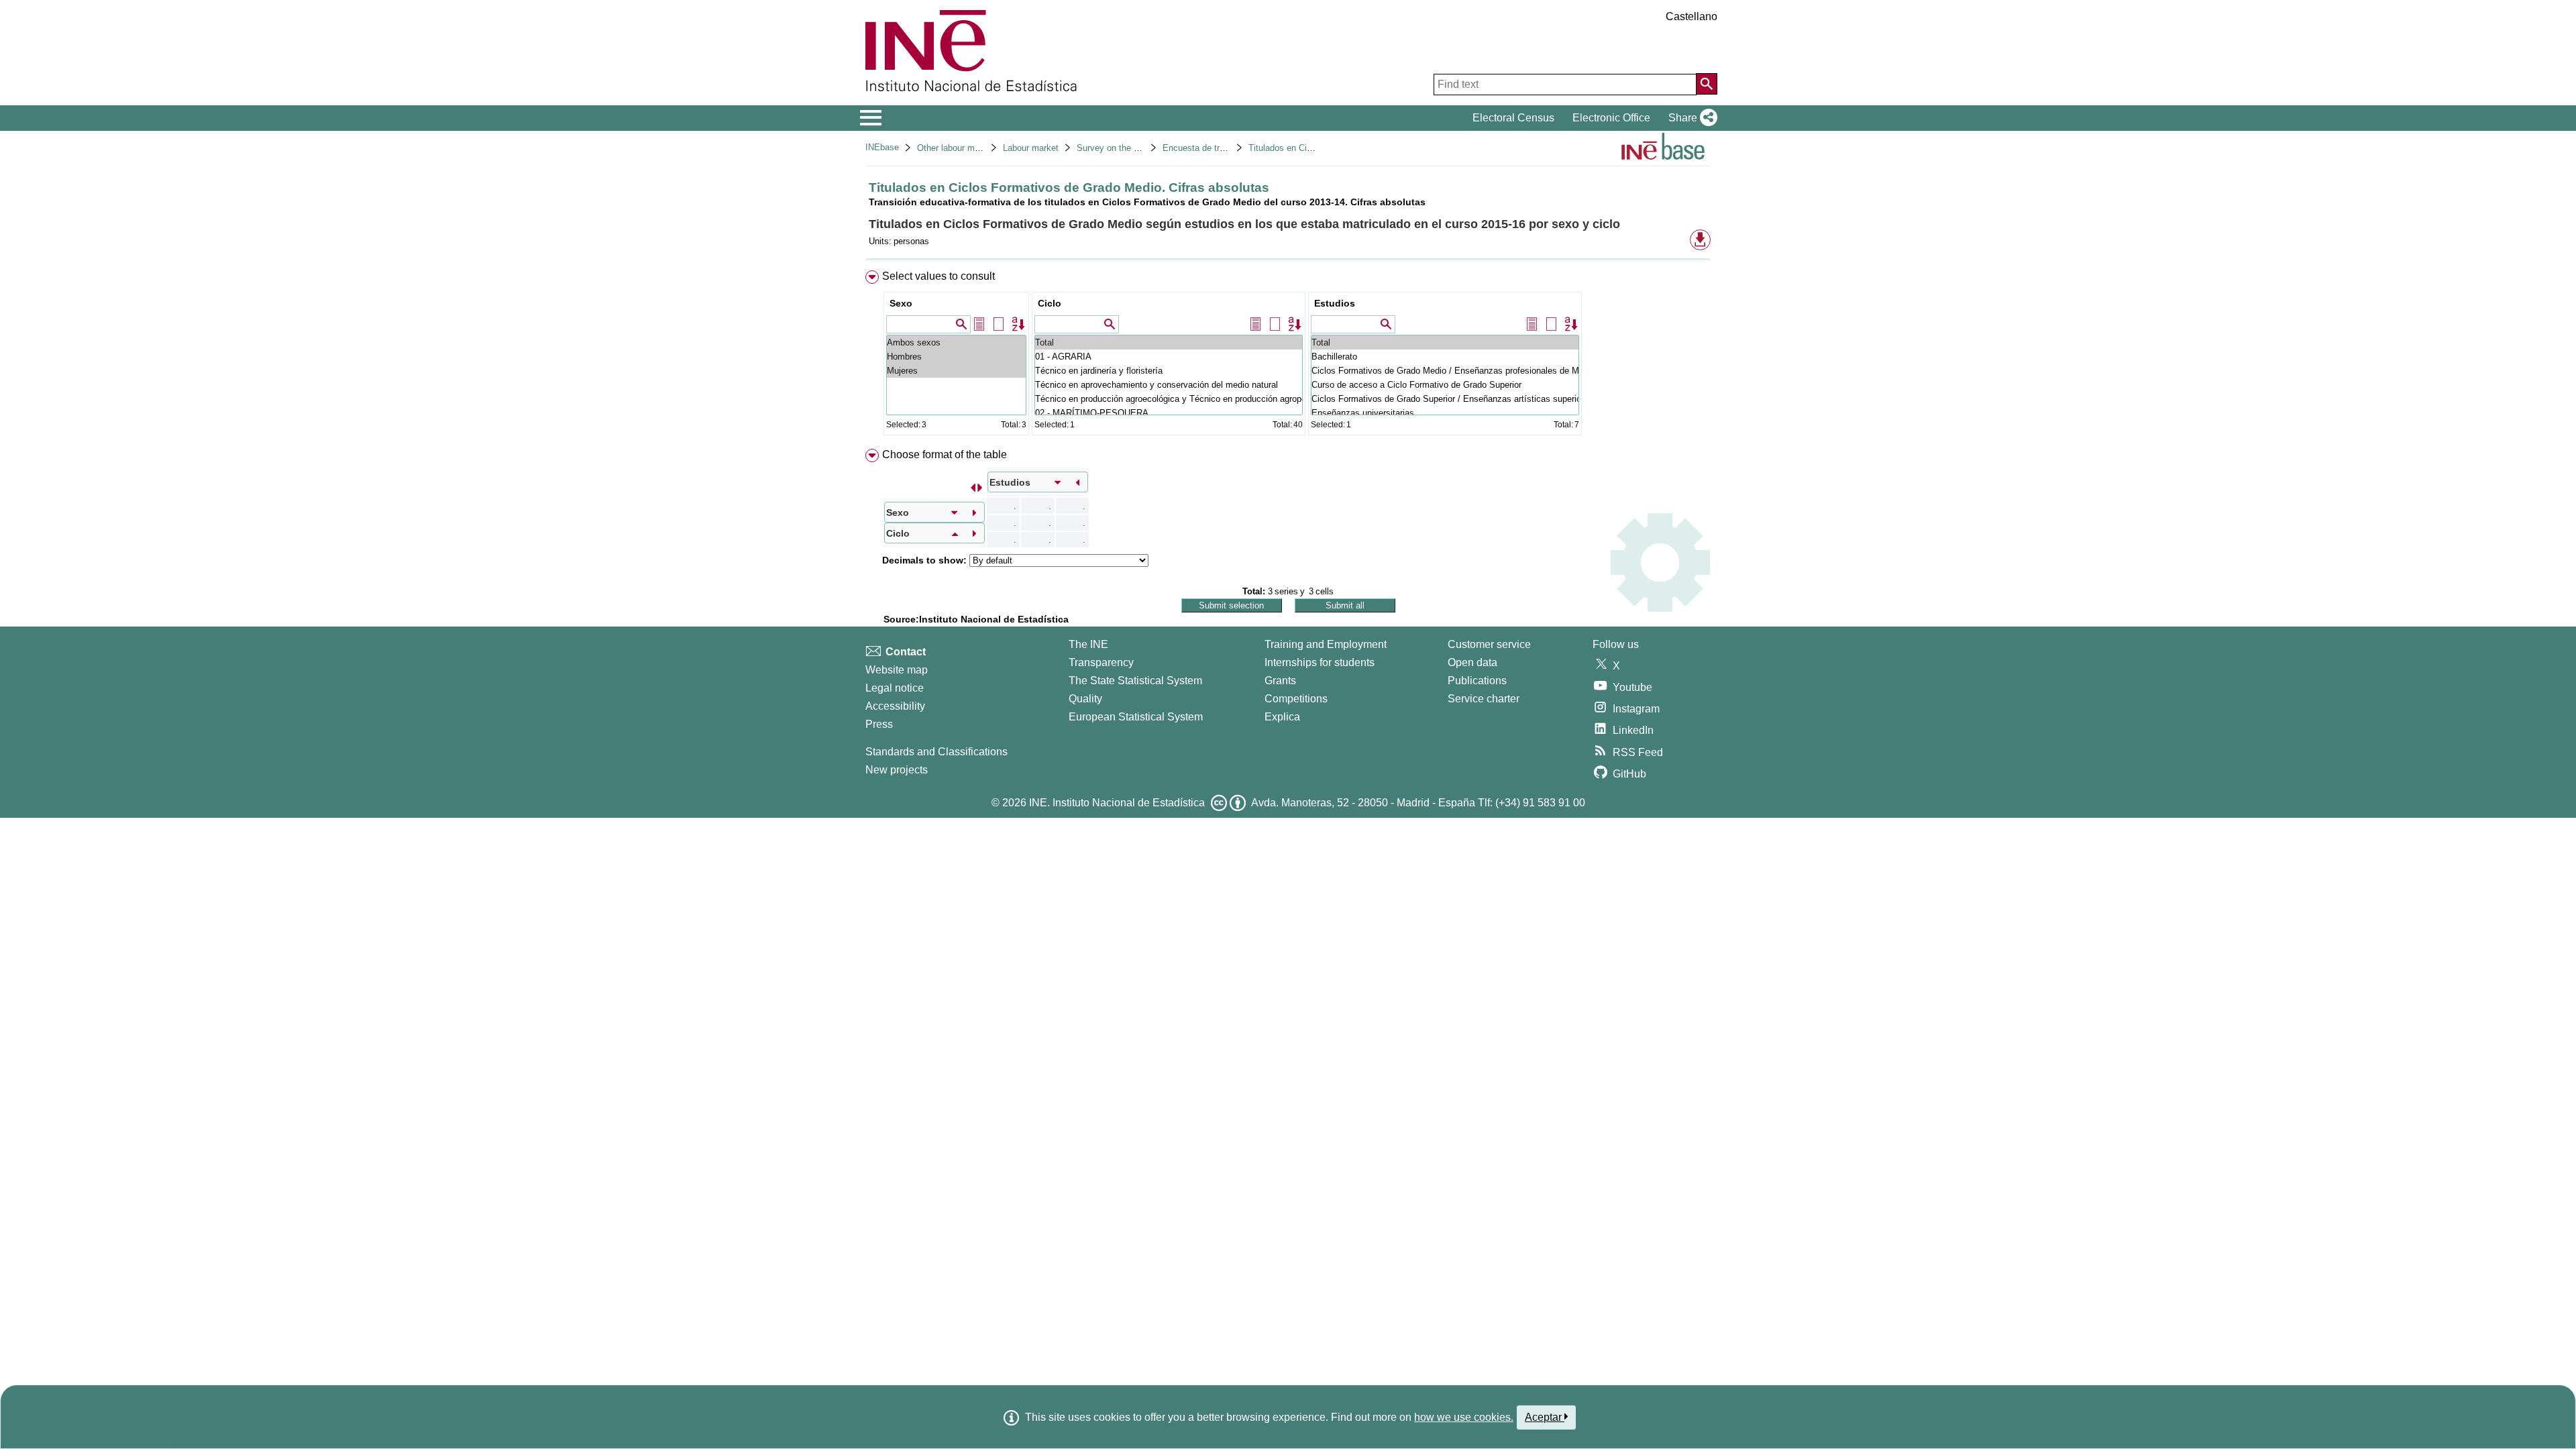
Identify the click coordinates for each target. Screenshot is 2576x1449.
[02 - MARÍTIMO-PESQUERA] (1169, 413)
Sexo (901, 303)
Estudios (1335, 303)
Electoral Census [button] (1513, 118)
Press (879, 724)
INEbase (882, 147)
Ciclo (1050, 303)
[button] (1690, 118)
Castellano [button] (1692, 16)
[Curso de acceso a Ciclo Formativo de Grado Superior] (1445, 385)
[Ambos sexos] (956, 342)
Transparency (1101, 662)
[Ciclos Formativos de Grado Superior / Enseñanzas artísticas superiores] (1445, 399)
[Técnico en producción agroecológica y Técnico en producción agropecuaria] (1169, 399)
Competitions (1296, 699)
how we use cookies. (1464, 1417)
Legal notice (895, 688)
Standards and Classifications (936, 752)
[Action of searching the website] (1707, 84)
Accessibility (895, 706)
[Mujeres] (956, 371)
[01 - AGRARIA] (1169, 357)
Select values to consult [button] (938, 276)
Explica (1282, 717)
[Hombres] (956, 357)
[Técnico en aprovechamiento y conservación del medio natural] (1169, 385)
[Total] (1169, 342)
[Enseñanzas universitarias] (1445, 413)
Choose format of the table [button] (945, 454)
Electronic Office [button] (1611, 118)
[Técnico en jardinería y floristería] (1169, 371)
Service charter (1484, 699)
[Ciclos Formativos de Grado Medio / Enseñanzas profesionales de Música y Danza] (1445, 371)
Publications (1477, 681)
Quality (1085, 699)
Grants (1280, 681)
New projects (897, 770)
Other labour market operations (977, 148)
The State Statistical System (1135, 681)
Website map (897, 670)
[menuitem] (1288, 356)
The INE (1088, 644)
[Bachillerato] (1445, 357)
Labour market (1031, 148)
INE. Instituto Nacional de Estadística (1117, 803)
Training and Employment (1326, 644)
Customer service (1489, 644)
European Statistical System (1136, 717)
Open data (1472, 662)
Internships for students (1320, 662)
